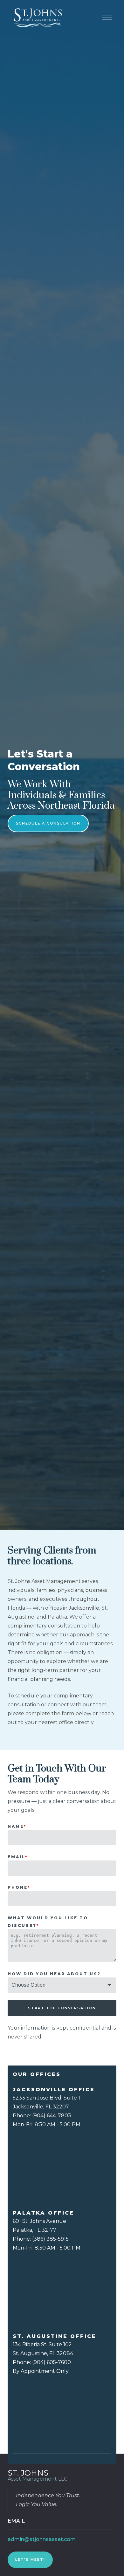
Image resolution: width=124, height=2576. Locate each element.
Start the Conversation (62, 2008)
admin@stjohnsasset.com (42, 2539)
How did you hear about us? (54, 1974)
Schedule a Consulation (48, 823)
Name (17, 1826)
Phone (19, 1887)
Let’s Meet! (30, 2559)
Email (18, 1857)
